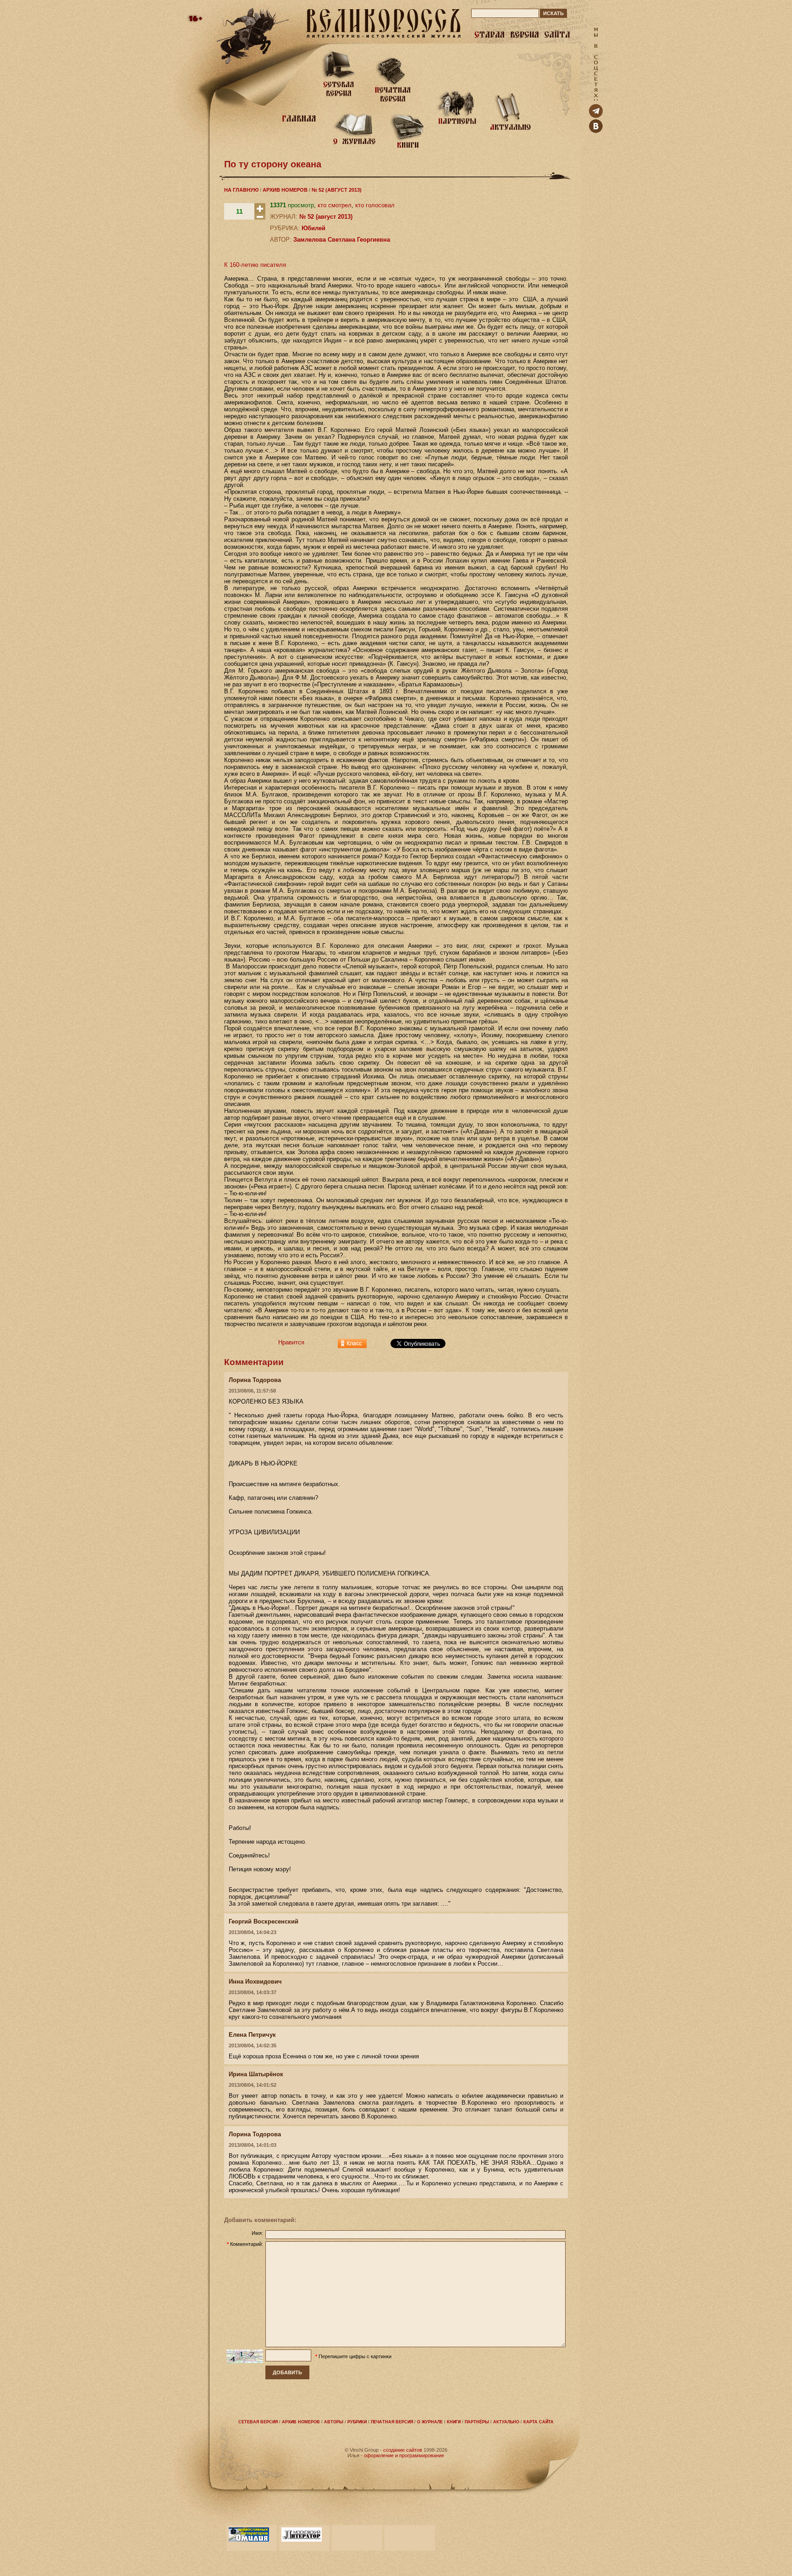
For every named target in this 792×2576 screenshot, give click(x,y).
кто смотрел (335, 205)
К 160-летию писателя (255, 265)
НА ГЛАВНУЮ (241, 190)
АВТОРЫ (334, 2422)
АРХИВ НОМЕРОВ (285, 190)
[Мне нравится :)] (260, 212)
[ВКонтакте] (596, 131)
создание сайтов (403, 2450)
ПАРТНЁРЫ (477, 2422)
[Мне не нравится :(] (260, 218)
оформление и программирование (404, 2455)
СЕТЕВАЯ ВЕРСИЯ (258, 2422)
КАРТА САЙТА (539, 2422)
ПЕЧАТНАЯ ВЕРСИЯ (392, 2422)
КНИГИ (454, 2422)
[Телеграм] (596, 116)
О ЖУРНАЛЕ (430, 2422)
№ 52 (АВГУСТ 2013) (337, 190)
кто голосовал (375, 205)
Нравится (291, 1342)
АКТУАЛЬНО (506, 2422)
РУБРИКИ (357, 2422)
